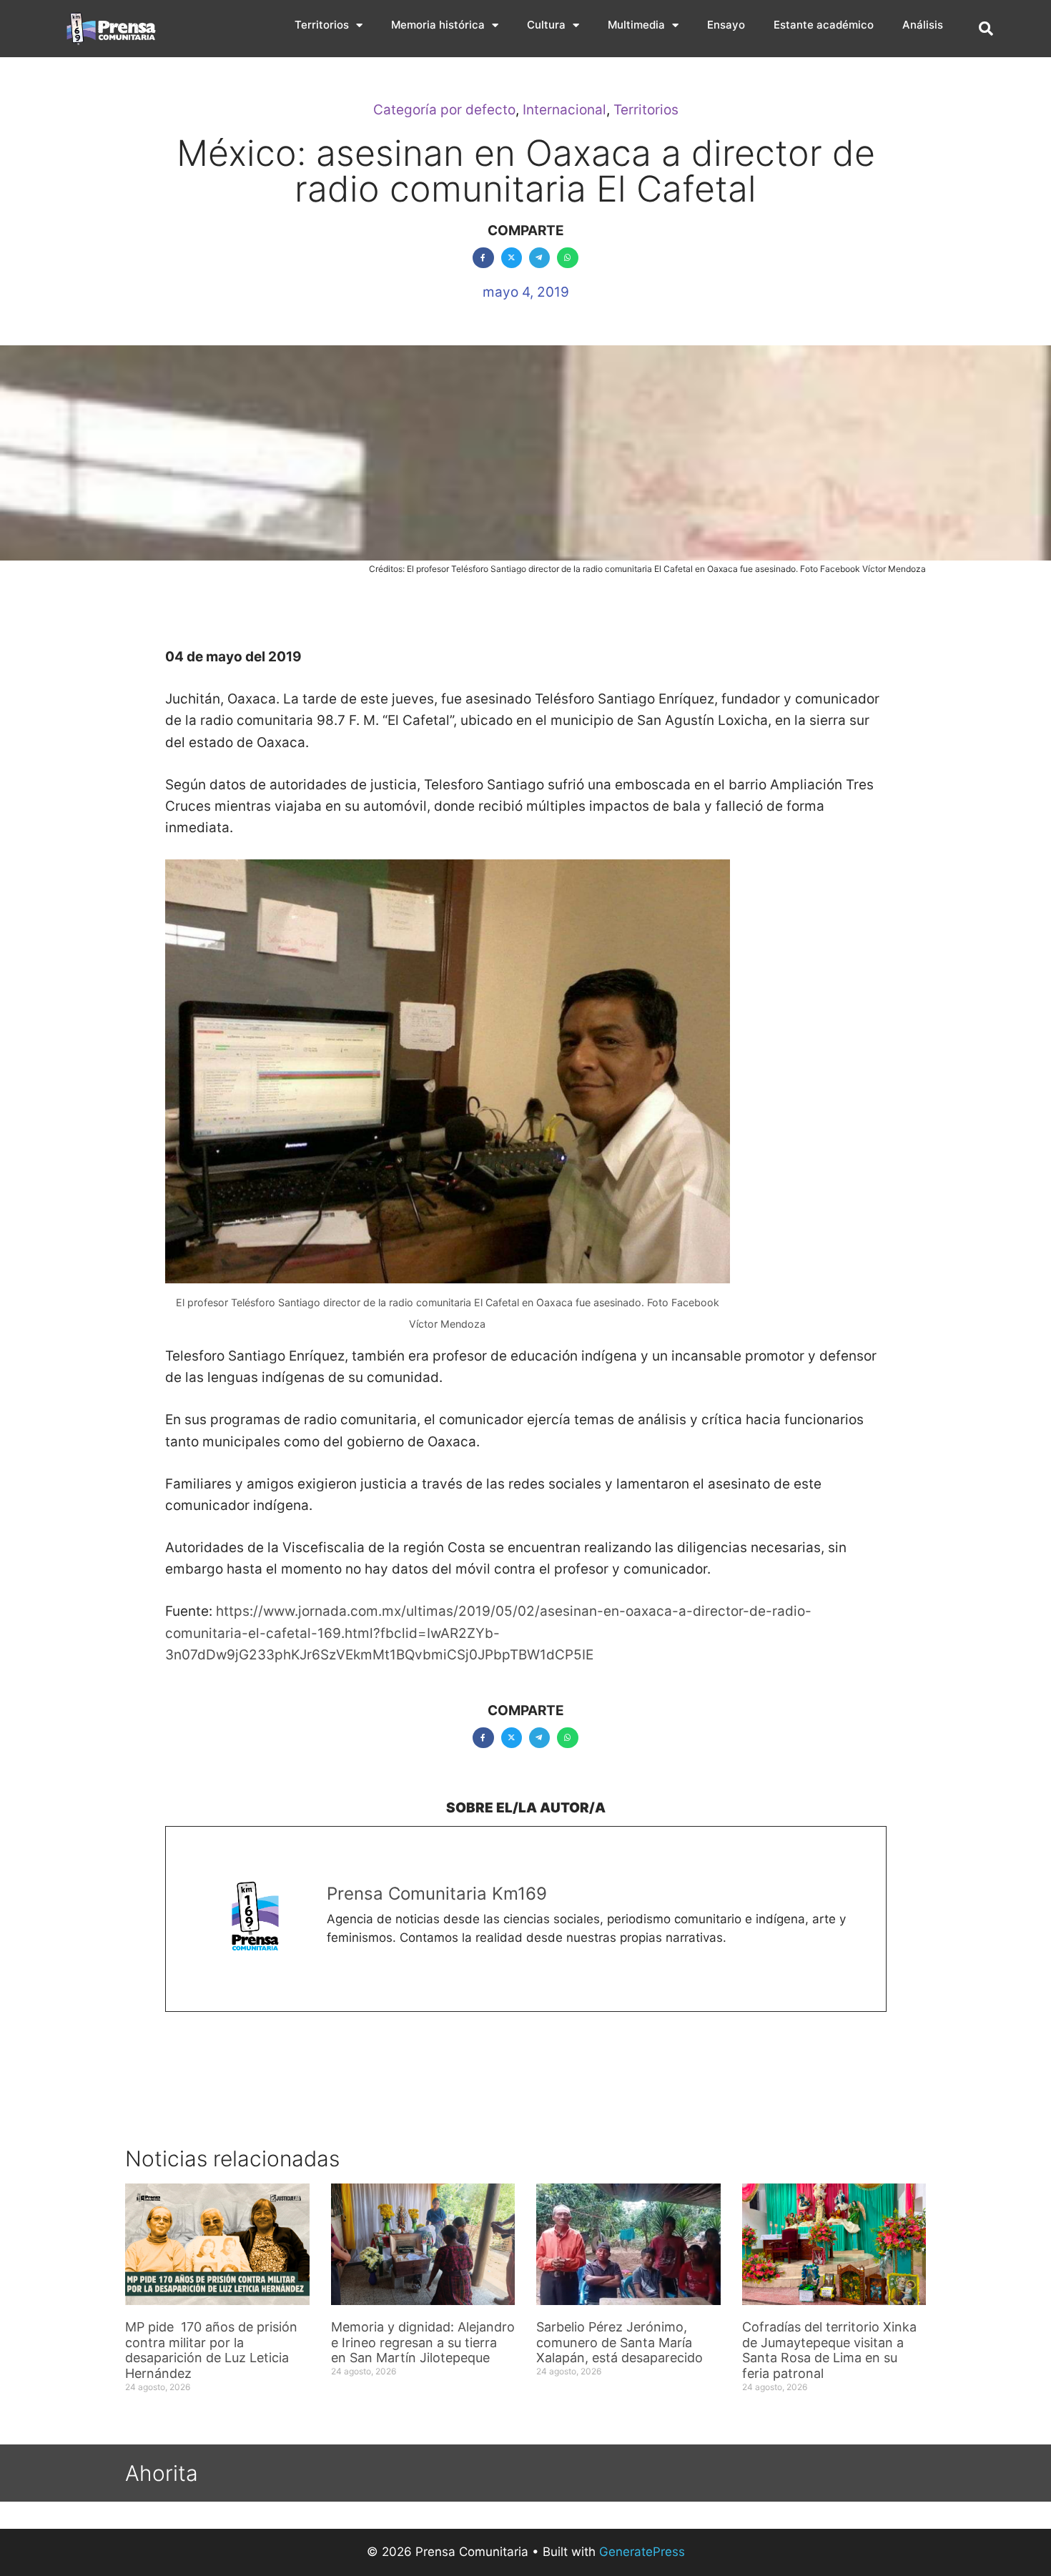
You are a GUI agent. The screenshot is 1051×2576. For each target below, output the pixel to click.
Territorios (322, 25)
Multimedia (636, 25)
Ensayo (726, 25)
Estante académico (824, 25)
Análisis (923, 25)
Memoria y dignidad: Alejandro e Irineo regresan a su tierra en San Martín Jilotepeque (423, 2342)
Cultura (546, 25)
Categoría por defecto (444, 110)
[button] (986, 29)
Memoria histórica (438, 25)
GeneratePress (642, 2552)
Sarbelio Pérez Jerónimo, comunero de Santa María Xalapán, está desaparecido (620, 2342)
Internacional (564, 110)
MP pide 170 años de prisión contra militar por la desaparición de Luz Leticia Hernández (211, 2350)
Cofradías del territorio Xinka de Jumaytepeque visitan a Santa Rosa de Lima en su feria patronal (829, 2350)
